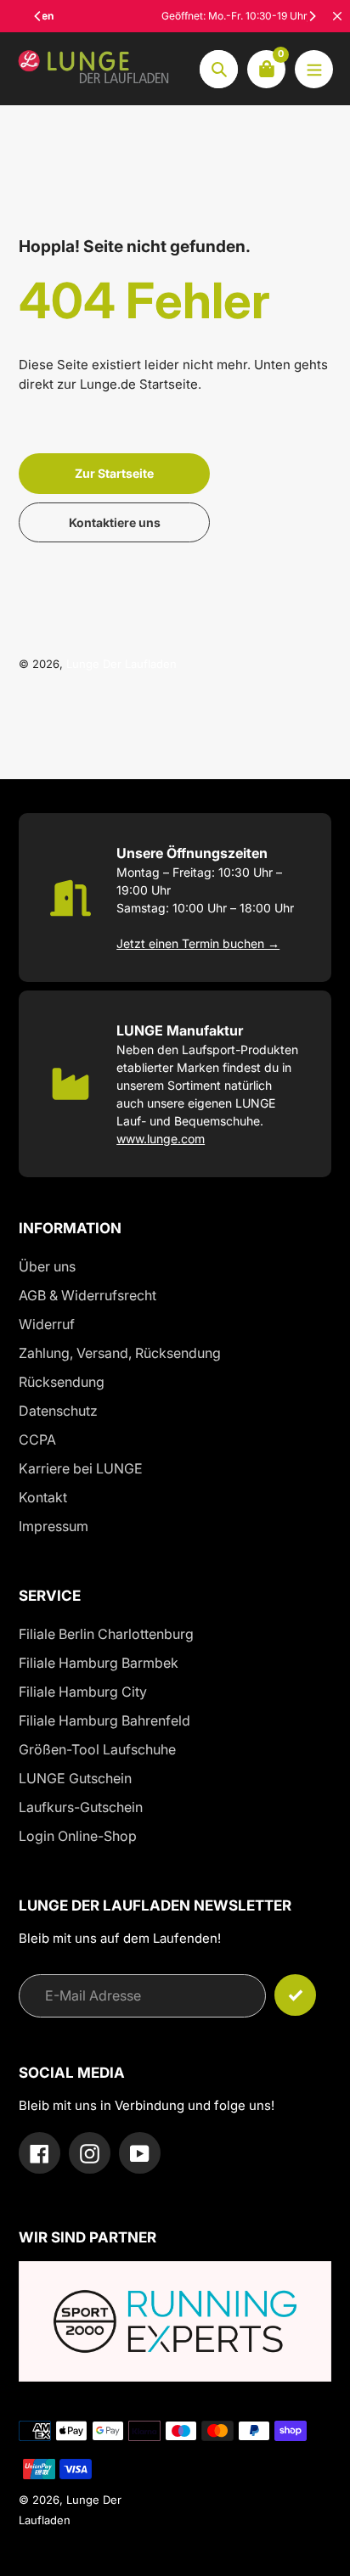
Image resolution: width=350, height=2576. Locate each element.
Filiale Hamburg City (83, 1692)
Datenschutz (58, 1411)
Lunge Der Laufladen (121, 664)
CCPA (37, 1440)
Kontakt (43, 1497)
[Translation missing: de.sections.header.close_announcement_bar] (337, 16)
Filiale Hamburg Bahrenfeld (104, 1720)
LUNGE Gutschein (75, 1778)
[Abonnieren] (295, 1995)
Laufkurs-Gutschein (81, 1807)
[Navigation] (314, 69)
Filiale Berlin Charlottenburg (106, 1634)
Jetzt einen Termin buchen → (198, 943)
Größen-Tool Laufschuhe (97, 1749)
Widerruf (47, 1324)
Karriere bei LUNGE (81, 1468)
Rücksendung (62, 1382)
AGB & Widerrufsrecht (87, 1295)
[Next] (312, 16)
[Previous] (38, 16)
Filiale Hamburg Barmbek (99, 1663)
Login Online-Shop (78, 1836)
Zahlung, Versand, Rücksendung (120, 1353)
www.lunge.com (161, 1139)
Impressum (54, 1526)
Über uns (47, 1266)
